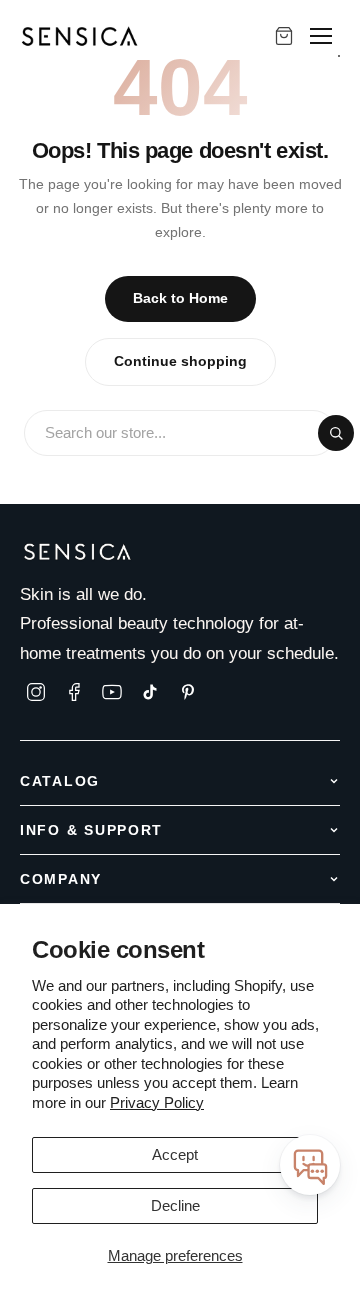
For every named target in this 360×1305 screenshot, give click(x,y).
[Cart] (284, 36)
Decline (175, 1205)
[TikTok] (150, 692)
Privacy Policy (157, 1102)
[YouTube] (112, 692)
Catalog (60, 781)
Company (61, 879)
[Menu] (321, 36)
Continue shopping (180, 361)
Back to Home (180, 298)
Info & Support (91, 830)
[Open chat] (310, 1165)
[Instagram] (36, 692)
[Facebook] (74, 692)
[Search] (336, 433)
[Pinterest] (188, 692)
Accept (175, 1154)
